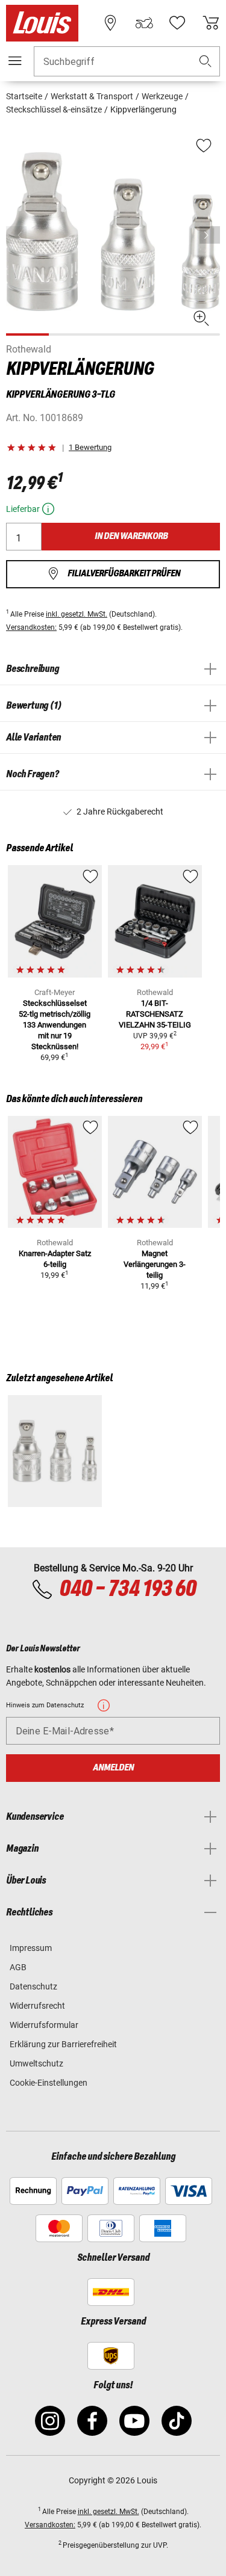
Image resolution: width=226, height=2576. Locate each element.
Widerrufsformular (44, 2025)
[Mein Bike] (144, 23)
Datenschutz (33, 1986)
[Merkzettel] (177, 23)
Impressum (31, 1948)
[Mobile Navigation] (15, 61)
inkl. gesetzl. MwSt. (77, 614)
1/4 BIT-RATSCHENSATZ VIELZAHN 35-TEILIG (155, 1014)
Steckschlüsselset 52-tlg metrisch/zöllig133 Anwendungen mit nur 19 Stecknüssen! (55, 1025)
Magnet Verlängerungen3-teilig (155, 1264)
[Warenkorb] (211, 23)
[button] (206, 62)
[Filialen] (110, 23)
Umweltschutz (36, 2063)
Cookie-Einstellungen (49, 2083)
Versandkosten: (31, 627)
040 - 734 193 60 (127, 1589)
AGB (18, 1967)
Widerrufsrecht (37, 2006)
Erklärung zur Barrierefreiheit (63, 2044)
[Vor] (210, 235)
